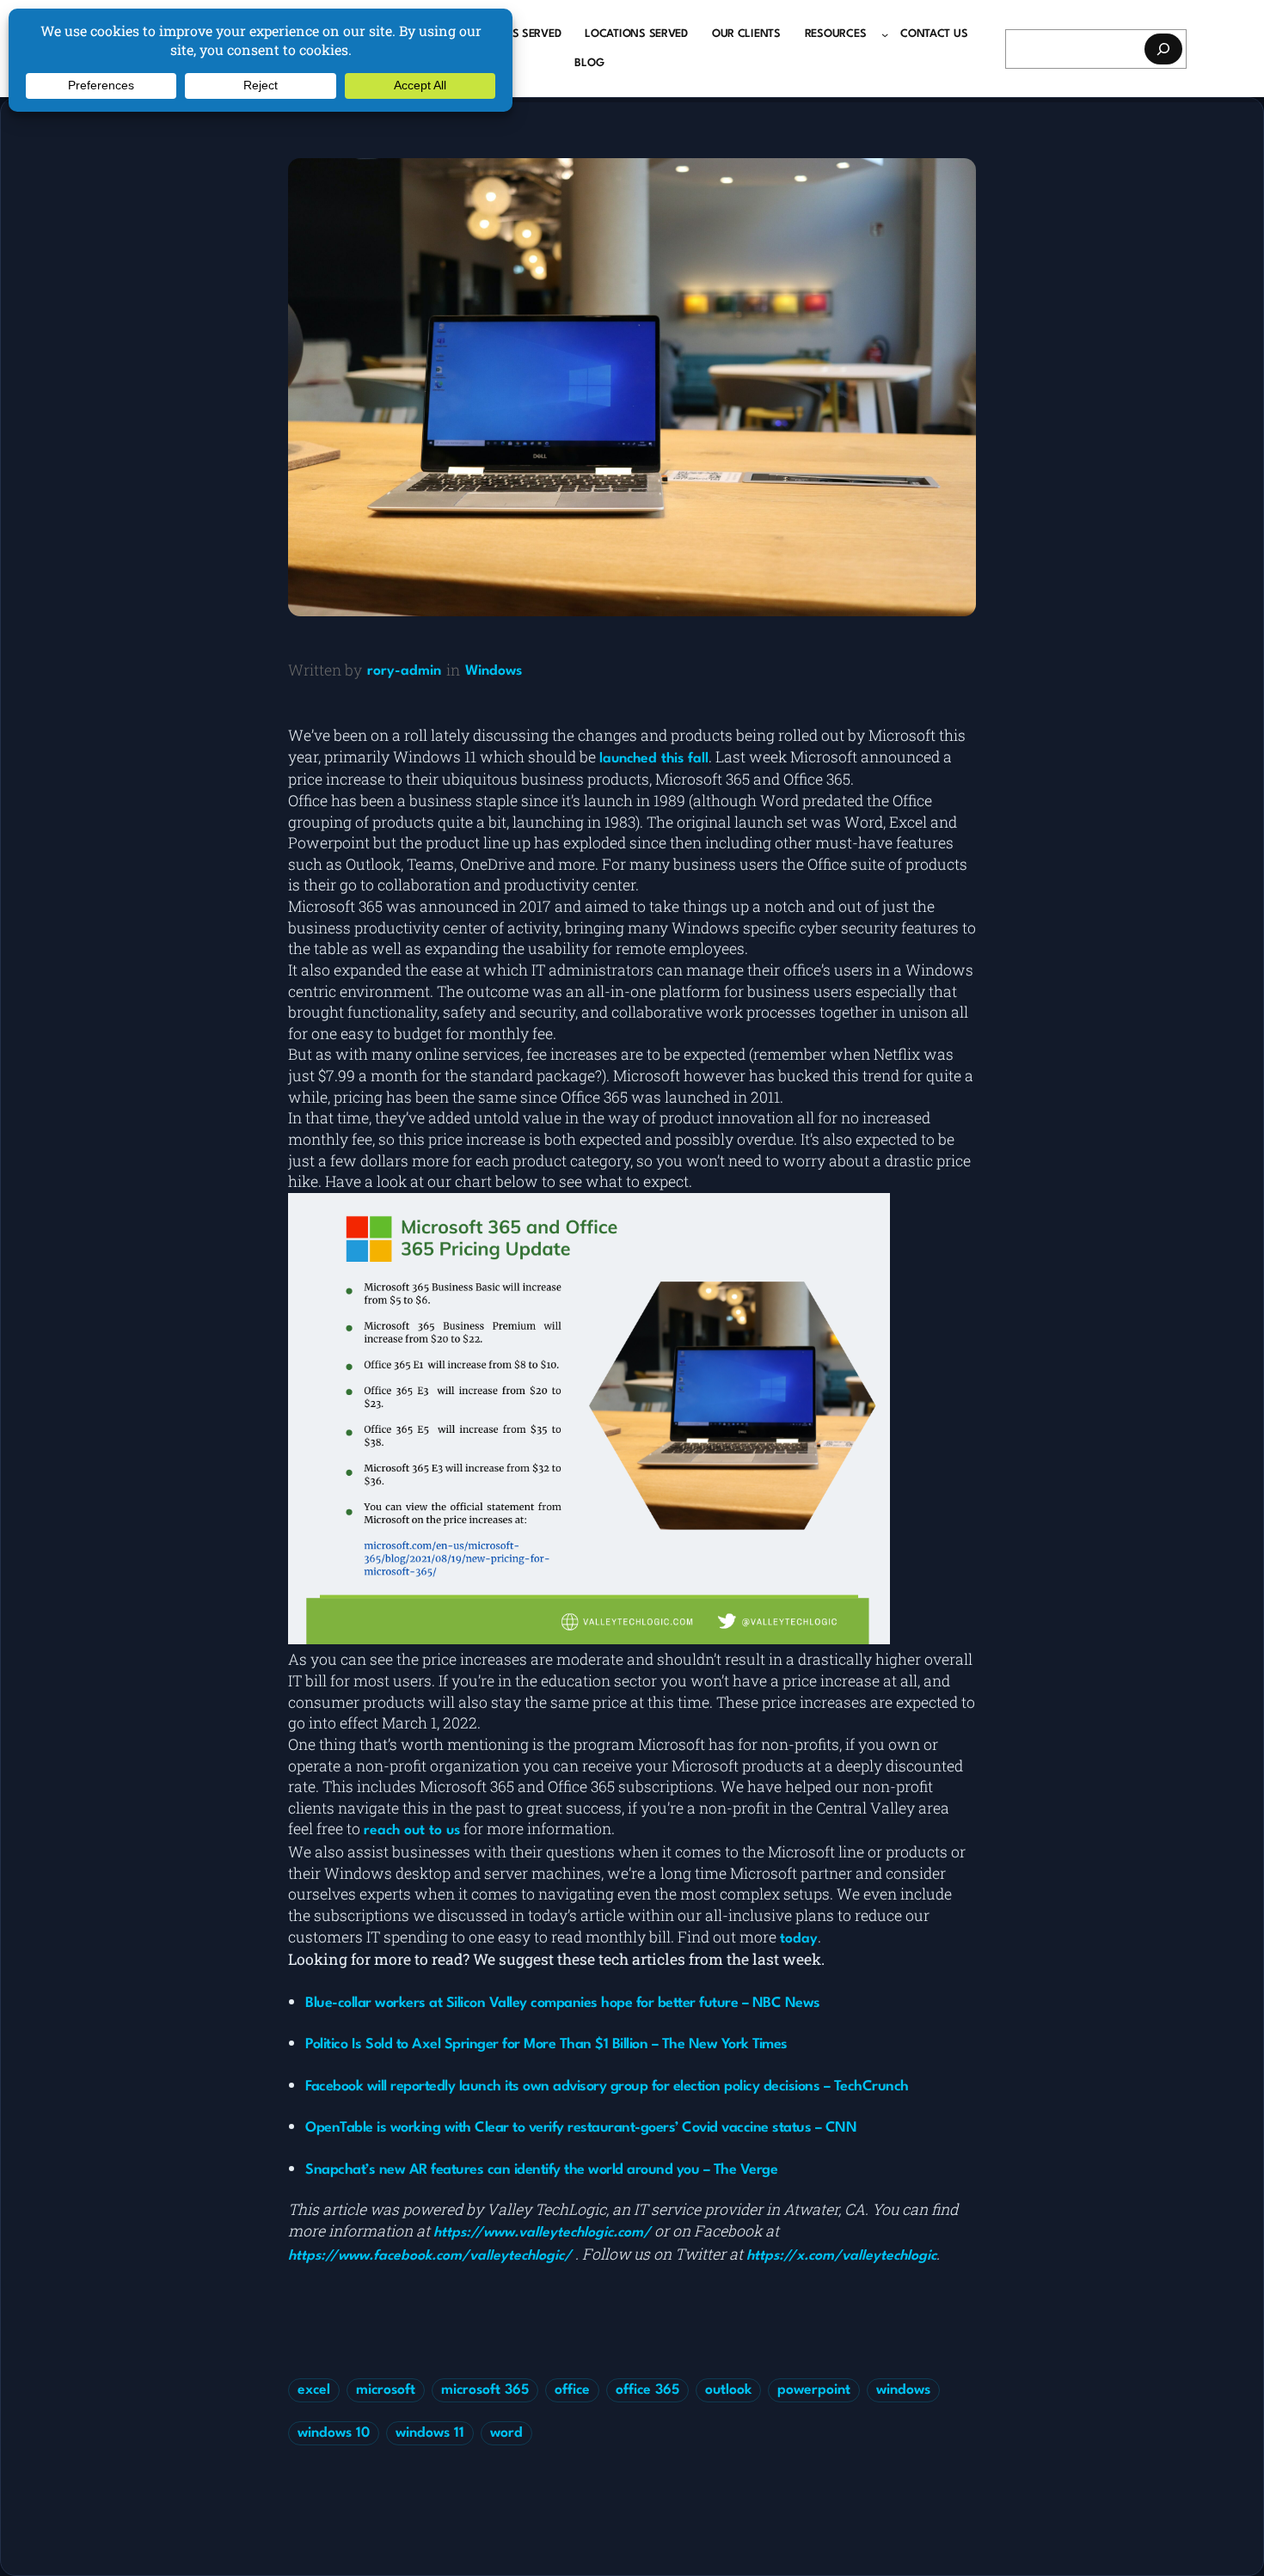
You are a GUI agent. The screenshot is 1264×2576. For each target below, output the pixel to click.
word (506, 2433)
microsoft (386, 2390)
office (572, 2390)
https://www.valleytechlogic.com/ (542, 2233)
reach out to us (412, 1831)
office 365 (647, 2390)
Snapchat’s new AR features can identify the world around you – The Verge (541, 2170)
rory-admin (404, 671)
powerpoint (814, 2390)
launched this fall (654, 759)
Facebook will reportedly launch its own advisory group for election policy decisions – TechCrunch (607, 2086)
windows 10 (334, 2433)
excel (314, 2390)
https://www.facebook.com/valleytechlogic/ (430, 2256)
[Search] (1163, 49)
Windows (494, 671)
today (799, 1939)
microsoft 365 (485, 2390)
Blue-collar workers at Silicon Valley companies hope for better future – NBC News (563, 2003)
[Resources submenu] (885, 34)
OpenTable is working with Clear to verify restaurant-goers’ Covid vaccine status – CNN (581, 2128)
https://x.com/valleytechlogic (841, 2256)
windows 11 (430, 2433)
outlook (728, 2390)
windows (903, 2390)
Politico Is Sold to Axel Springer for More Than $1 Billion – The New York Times (546, 2044)
